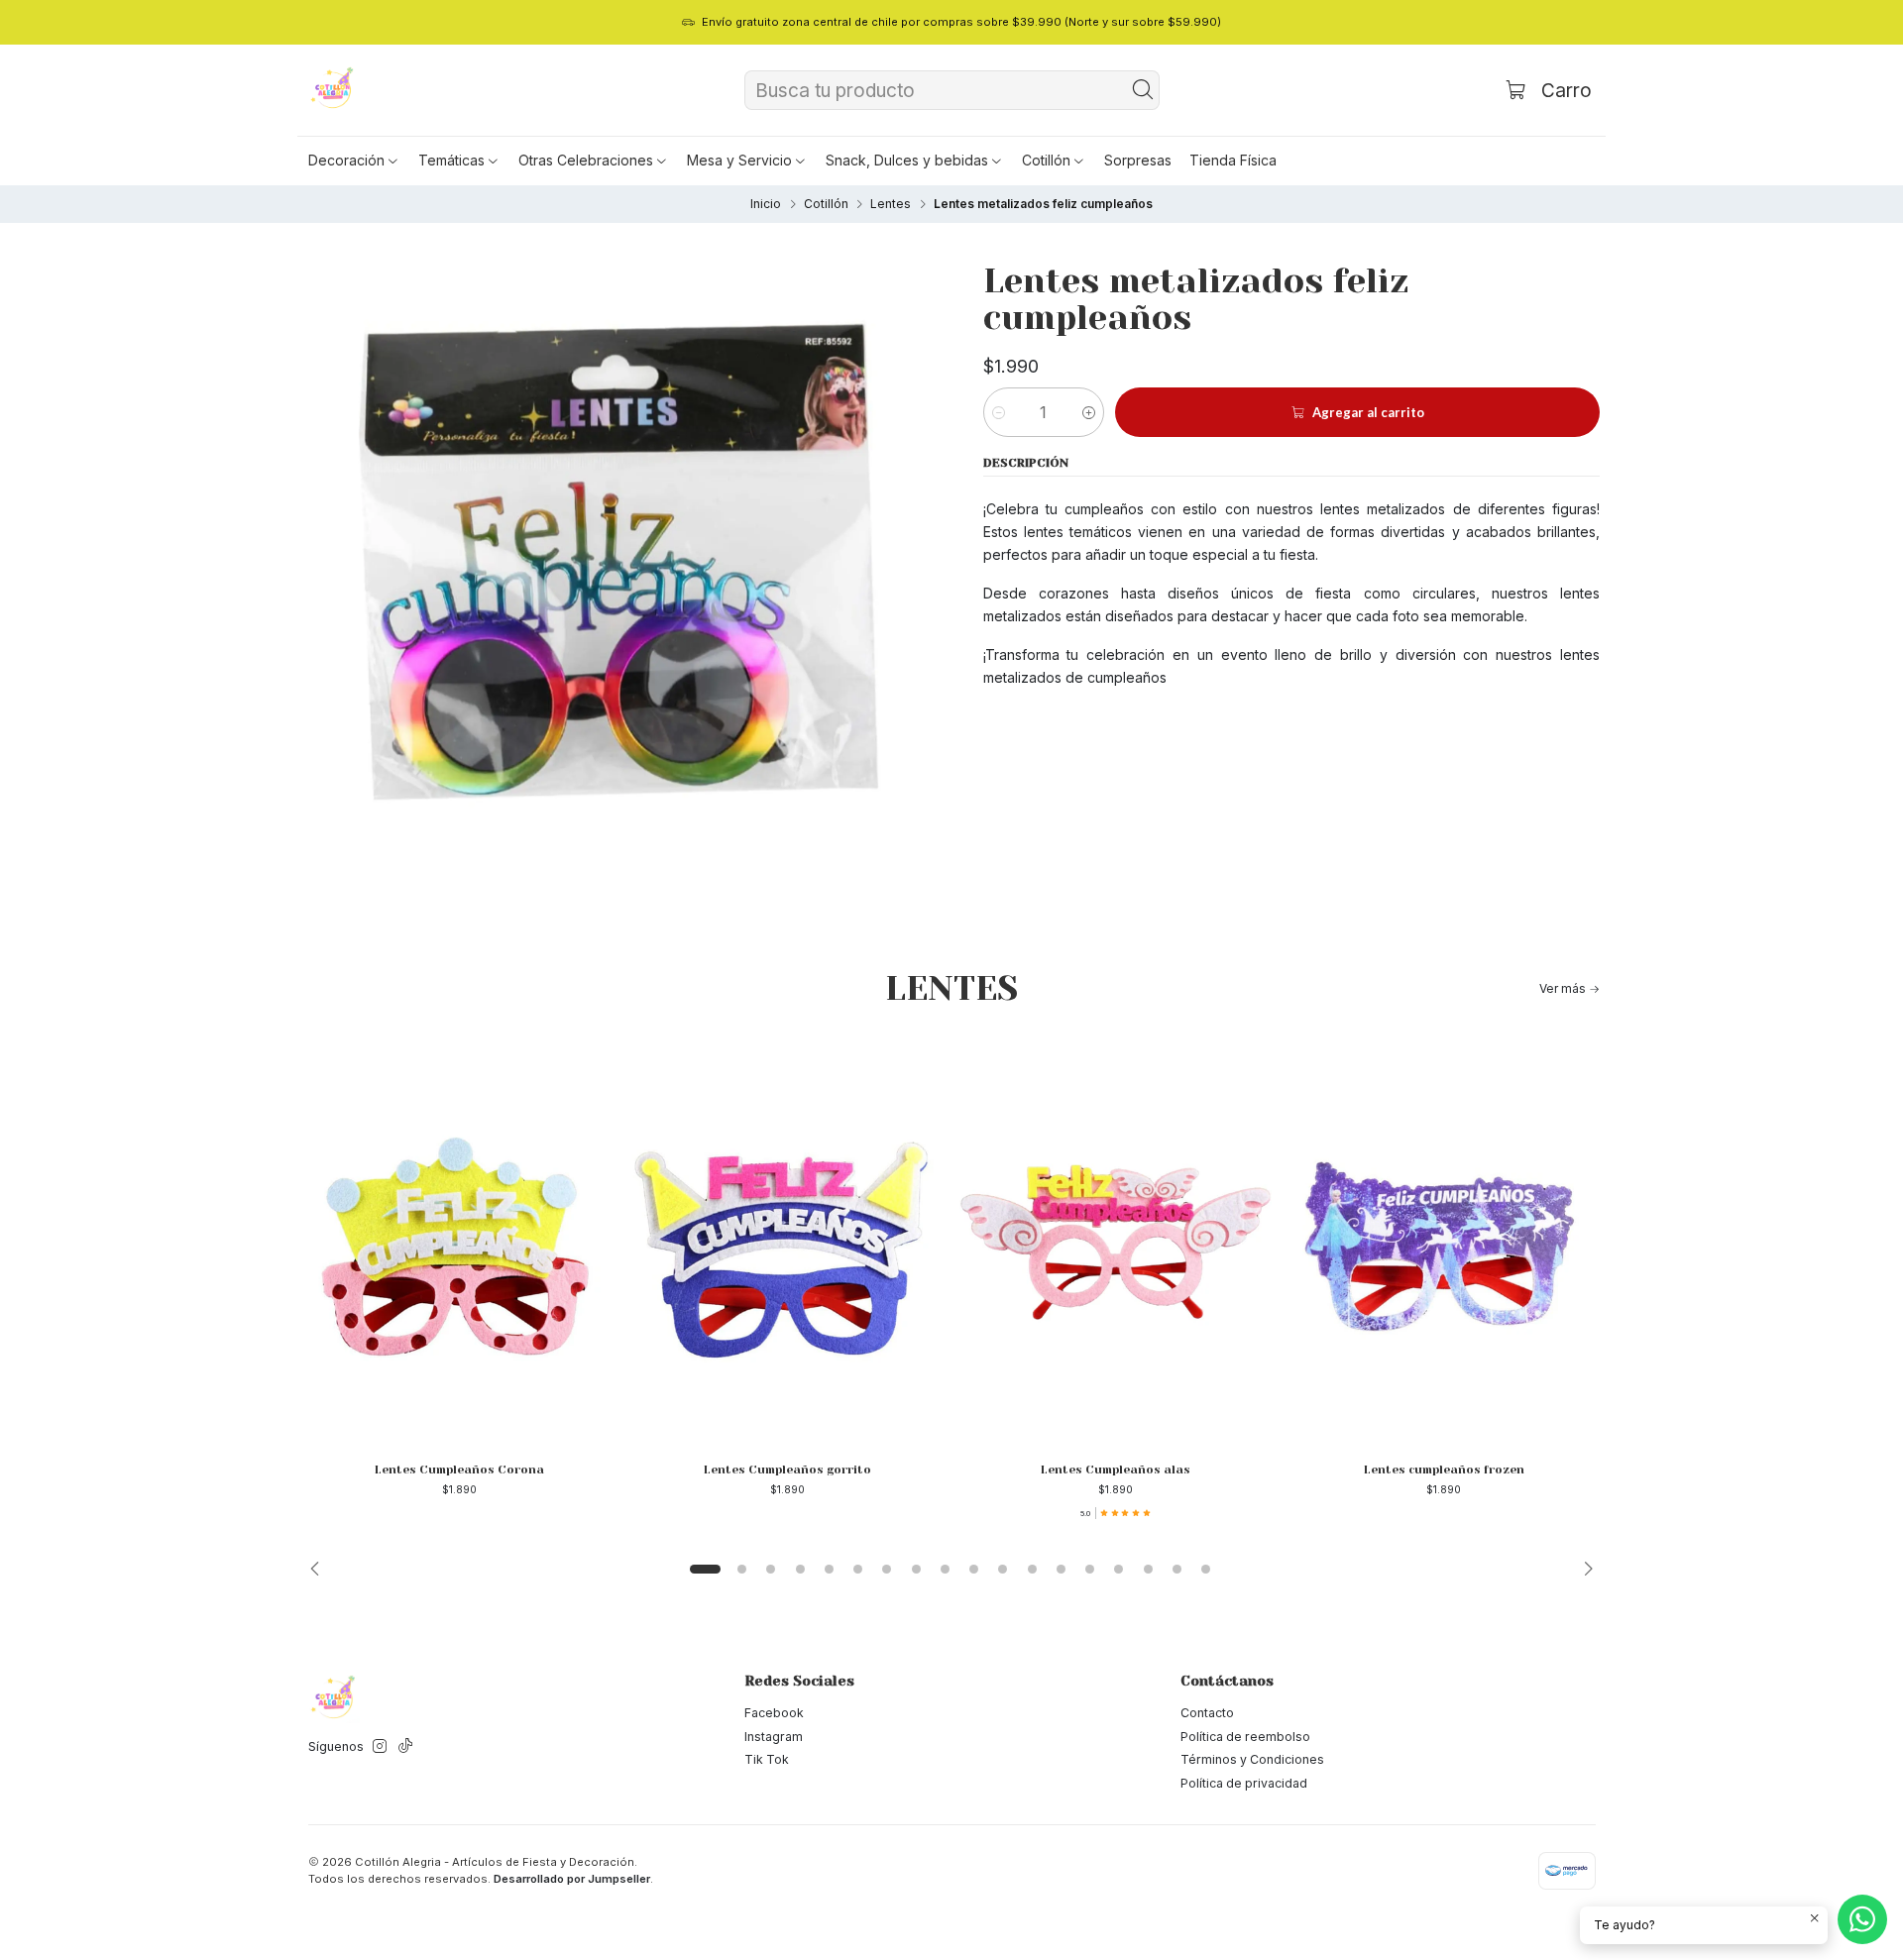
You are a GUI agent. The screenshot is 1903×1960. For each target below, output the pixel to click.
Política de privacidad (1244, 1783)
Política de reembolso (1245, 1737)
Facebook (774, 1713)
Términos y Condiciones (1252, 1759)
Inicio (766, 204)
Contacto (1207, 1713)
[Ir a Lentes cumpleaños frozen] (1444, 1243)
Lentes (891, 204)
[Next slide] (1583, 1570)
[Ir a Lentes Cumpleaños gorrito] (787, 1243)
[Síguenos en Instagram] (380, 1747)
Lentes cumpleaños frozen (1444, 1470)
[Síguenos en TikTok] (405, 1747)
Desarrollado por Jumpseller (572, 1879)
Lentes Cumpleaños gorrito (787, 1470)
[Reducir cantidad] (999, 412)
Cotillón (826, 204)
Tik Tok (767, 1759)
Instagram (774, 1737)
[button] (354, 161)
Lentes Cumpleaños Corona (459, 1470)
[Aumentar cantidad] (1089, 412)
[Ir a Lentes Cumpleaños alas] (1116, 1243)
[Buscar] (1143, 90)
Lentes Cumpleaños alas (1116, 1470)
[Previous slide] (320, 1570)
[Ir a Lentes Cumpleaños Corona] (459, 1243)
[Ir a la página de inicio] (333, 90)
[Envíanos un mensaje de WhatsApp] (1862, 1919)
